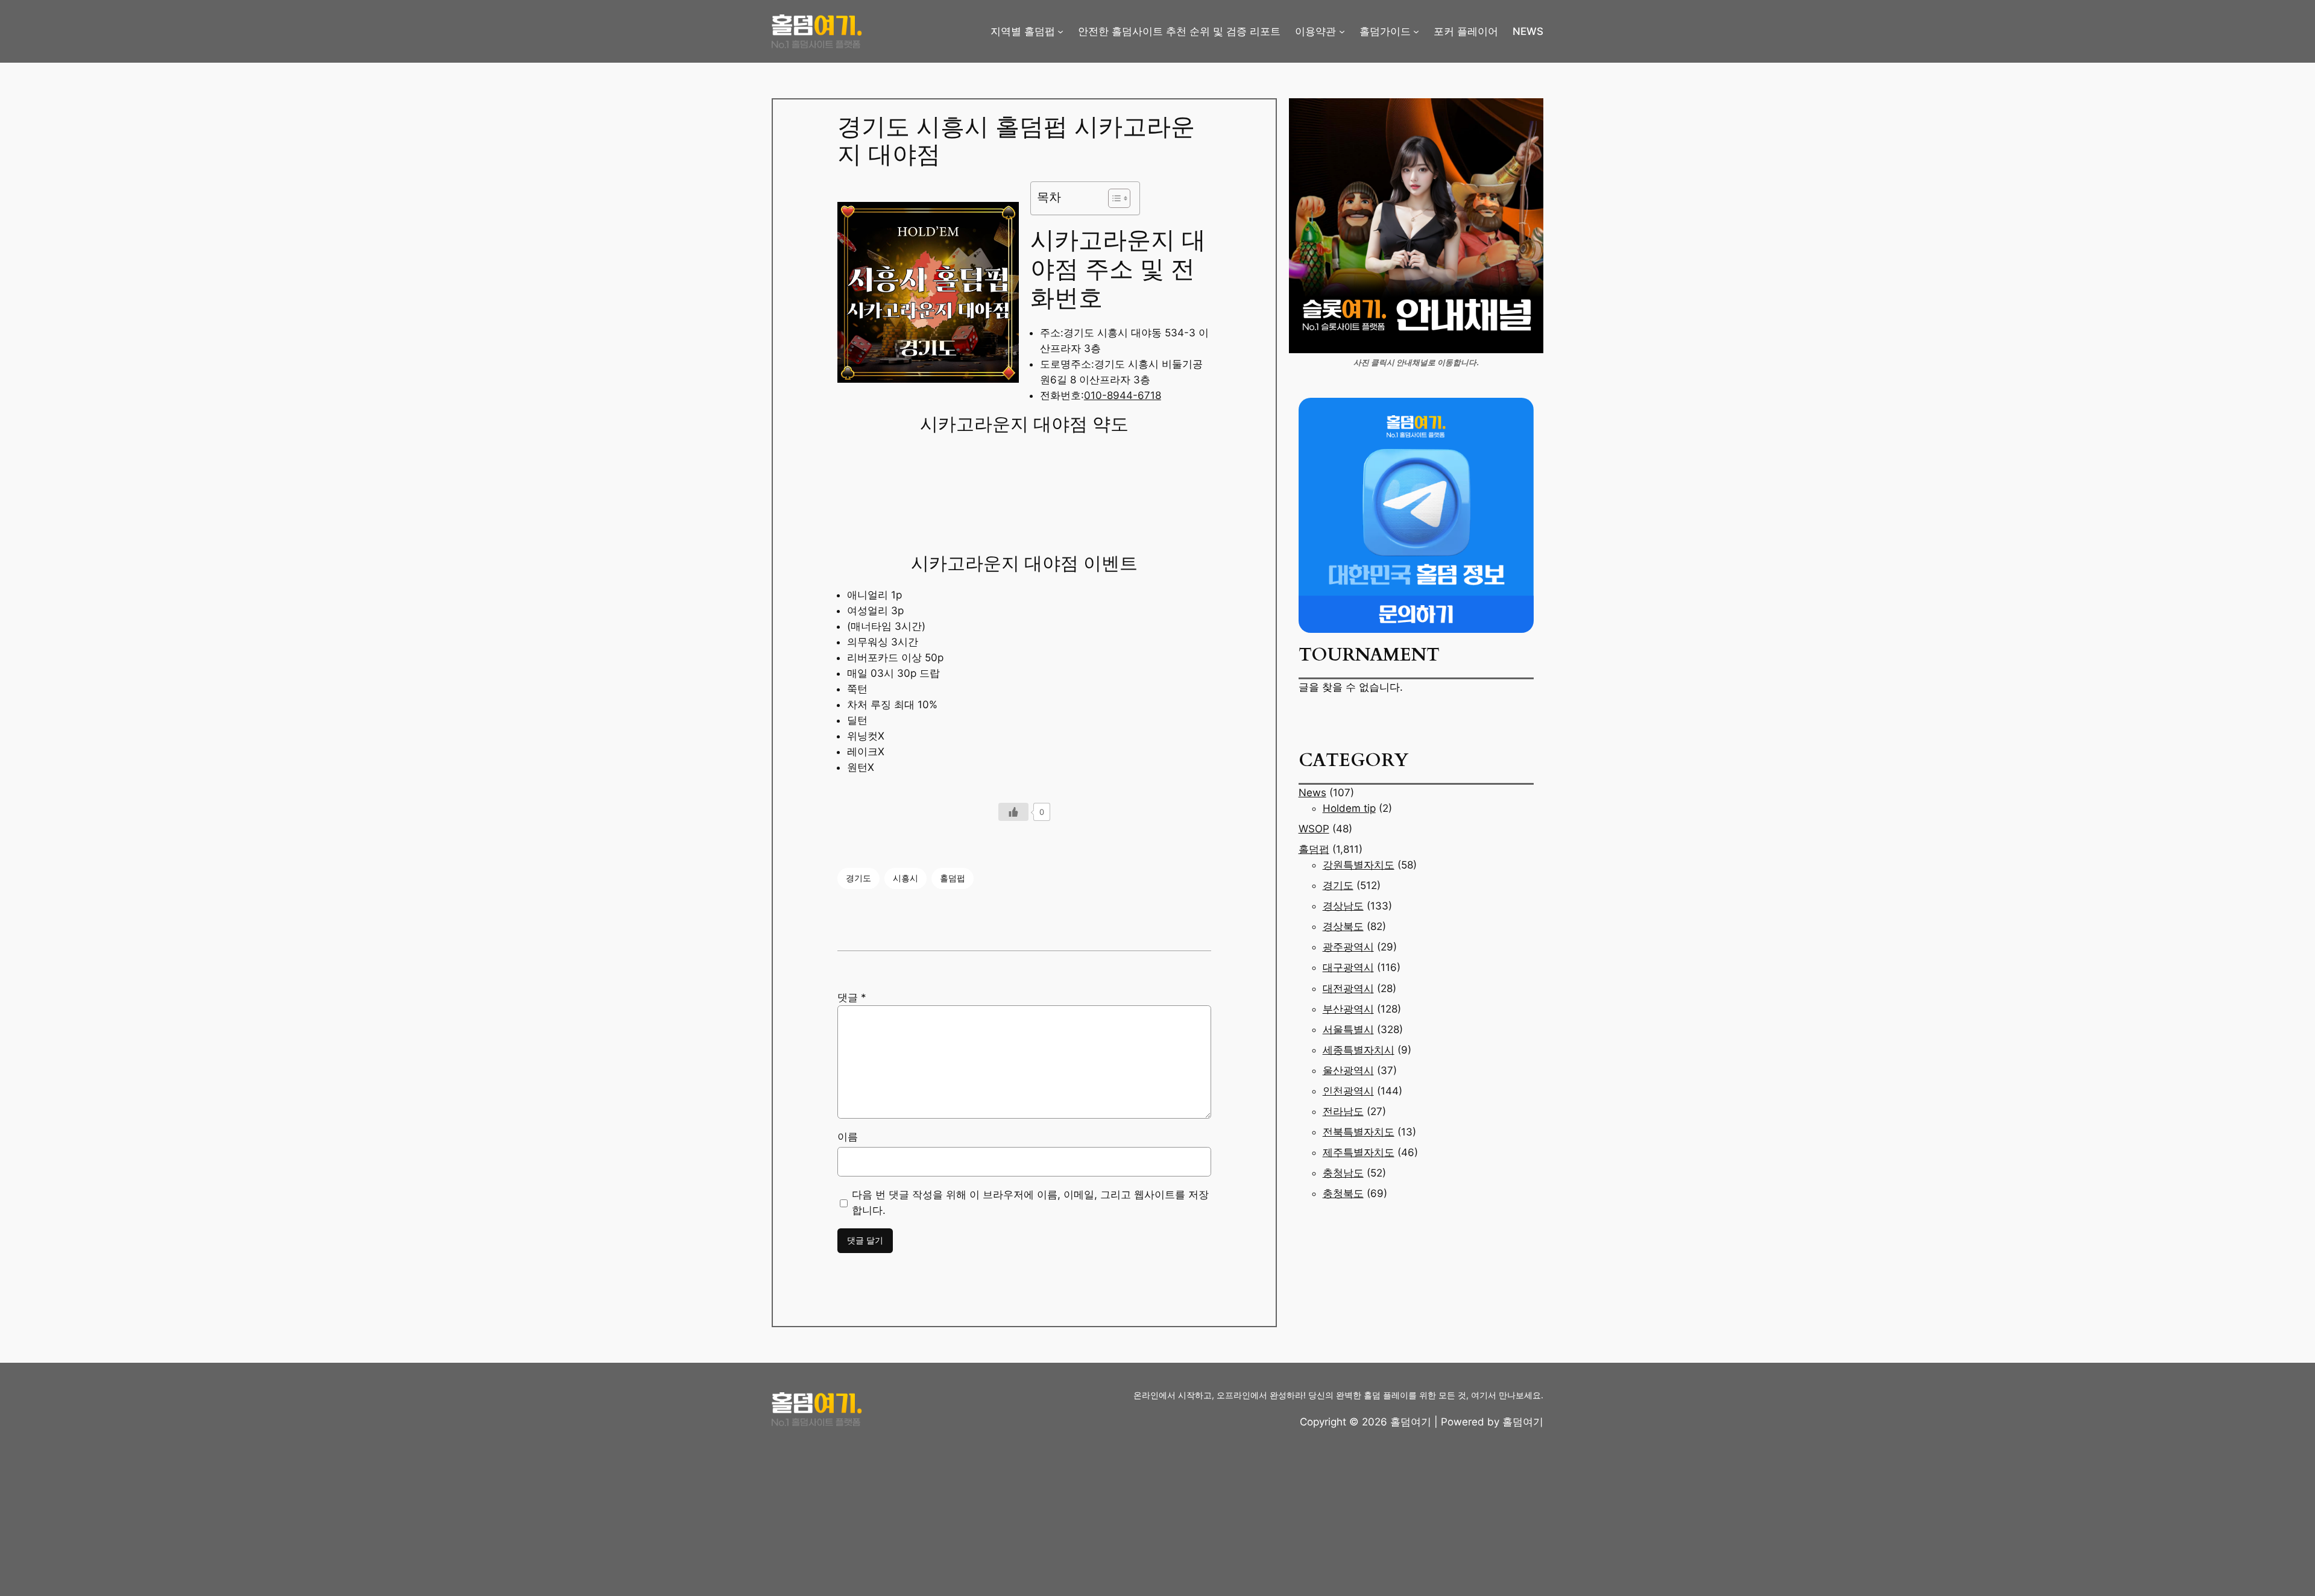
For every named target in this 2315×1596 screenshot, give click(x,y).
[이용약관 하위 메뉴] (1342, 31)
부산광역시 (1348, 1009)
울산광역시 (1348, 1070)
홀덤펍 (953, 878)
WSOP (1314, 829)
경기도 (858, 878)
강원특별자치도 (1359, 865)
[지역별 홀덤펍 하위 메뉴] (1060, 31)
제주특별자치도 (1359, 1152)
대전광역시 (1348, 988)
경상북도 (1343, 926)
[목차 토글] (1113, 198)
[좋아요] (1013, 812)
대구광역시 (1348, 967)
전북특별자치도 (1359, 1132)
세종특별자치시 (1359, 1050)
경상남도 (1343, 906)
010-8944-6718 (1123, 395)
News (1312, 793)
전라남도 (1343, 1111)
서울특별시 (1348, 1029)
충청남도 (1343, 1173)
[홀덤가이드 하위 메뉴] (1416, 31)
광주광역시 (1348, 947)
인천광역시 (1348, 1091)
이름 (848, 1137)
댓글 (852, 997)
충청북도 (1343, 1193)
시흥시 (906, 878)
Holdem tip (1349, 808)
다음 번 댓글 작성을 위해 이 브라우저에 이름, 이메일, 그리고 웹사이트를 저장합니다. (1030, 1202)
